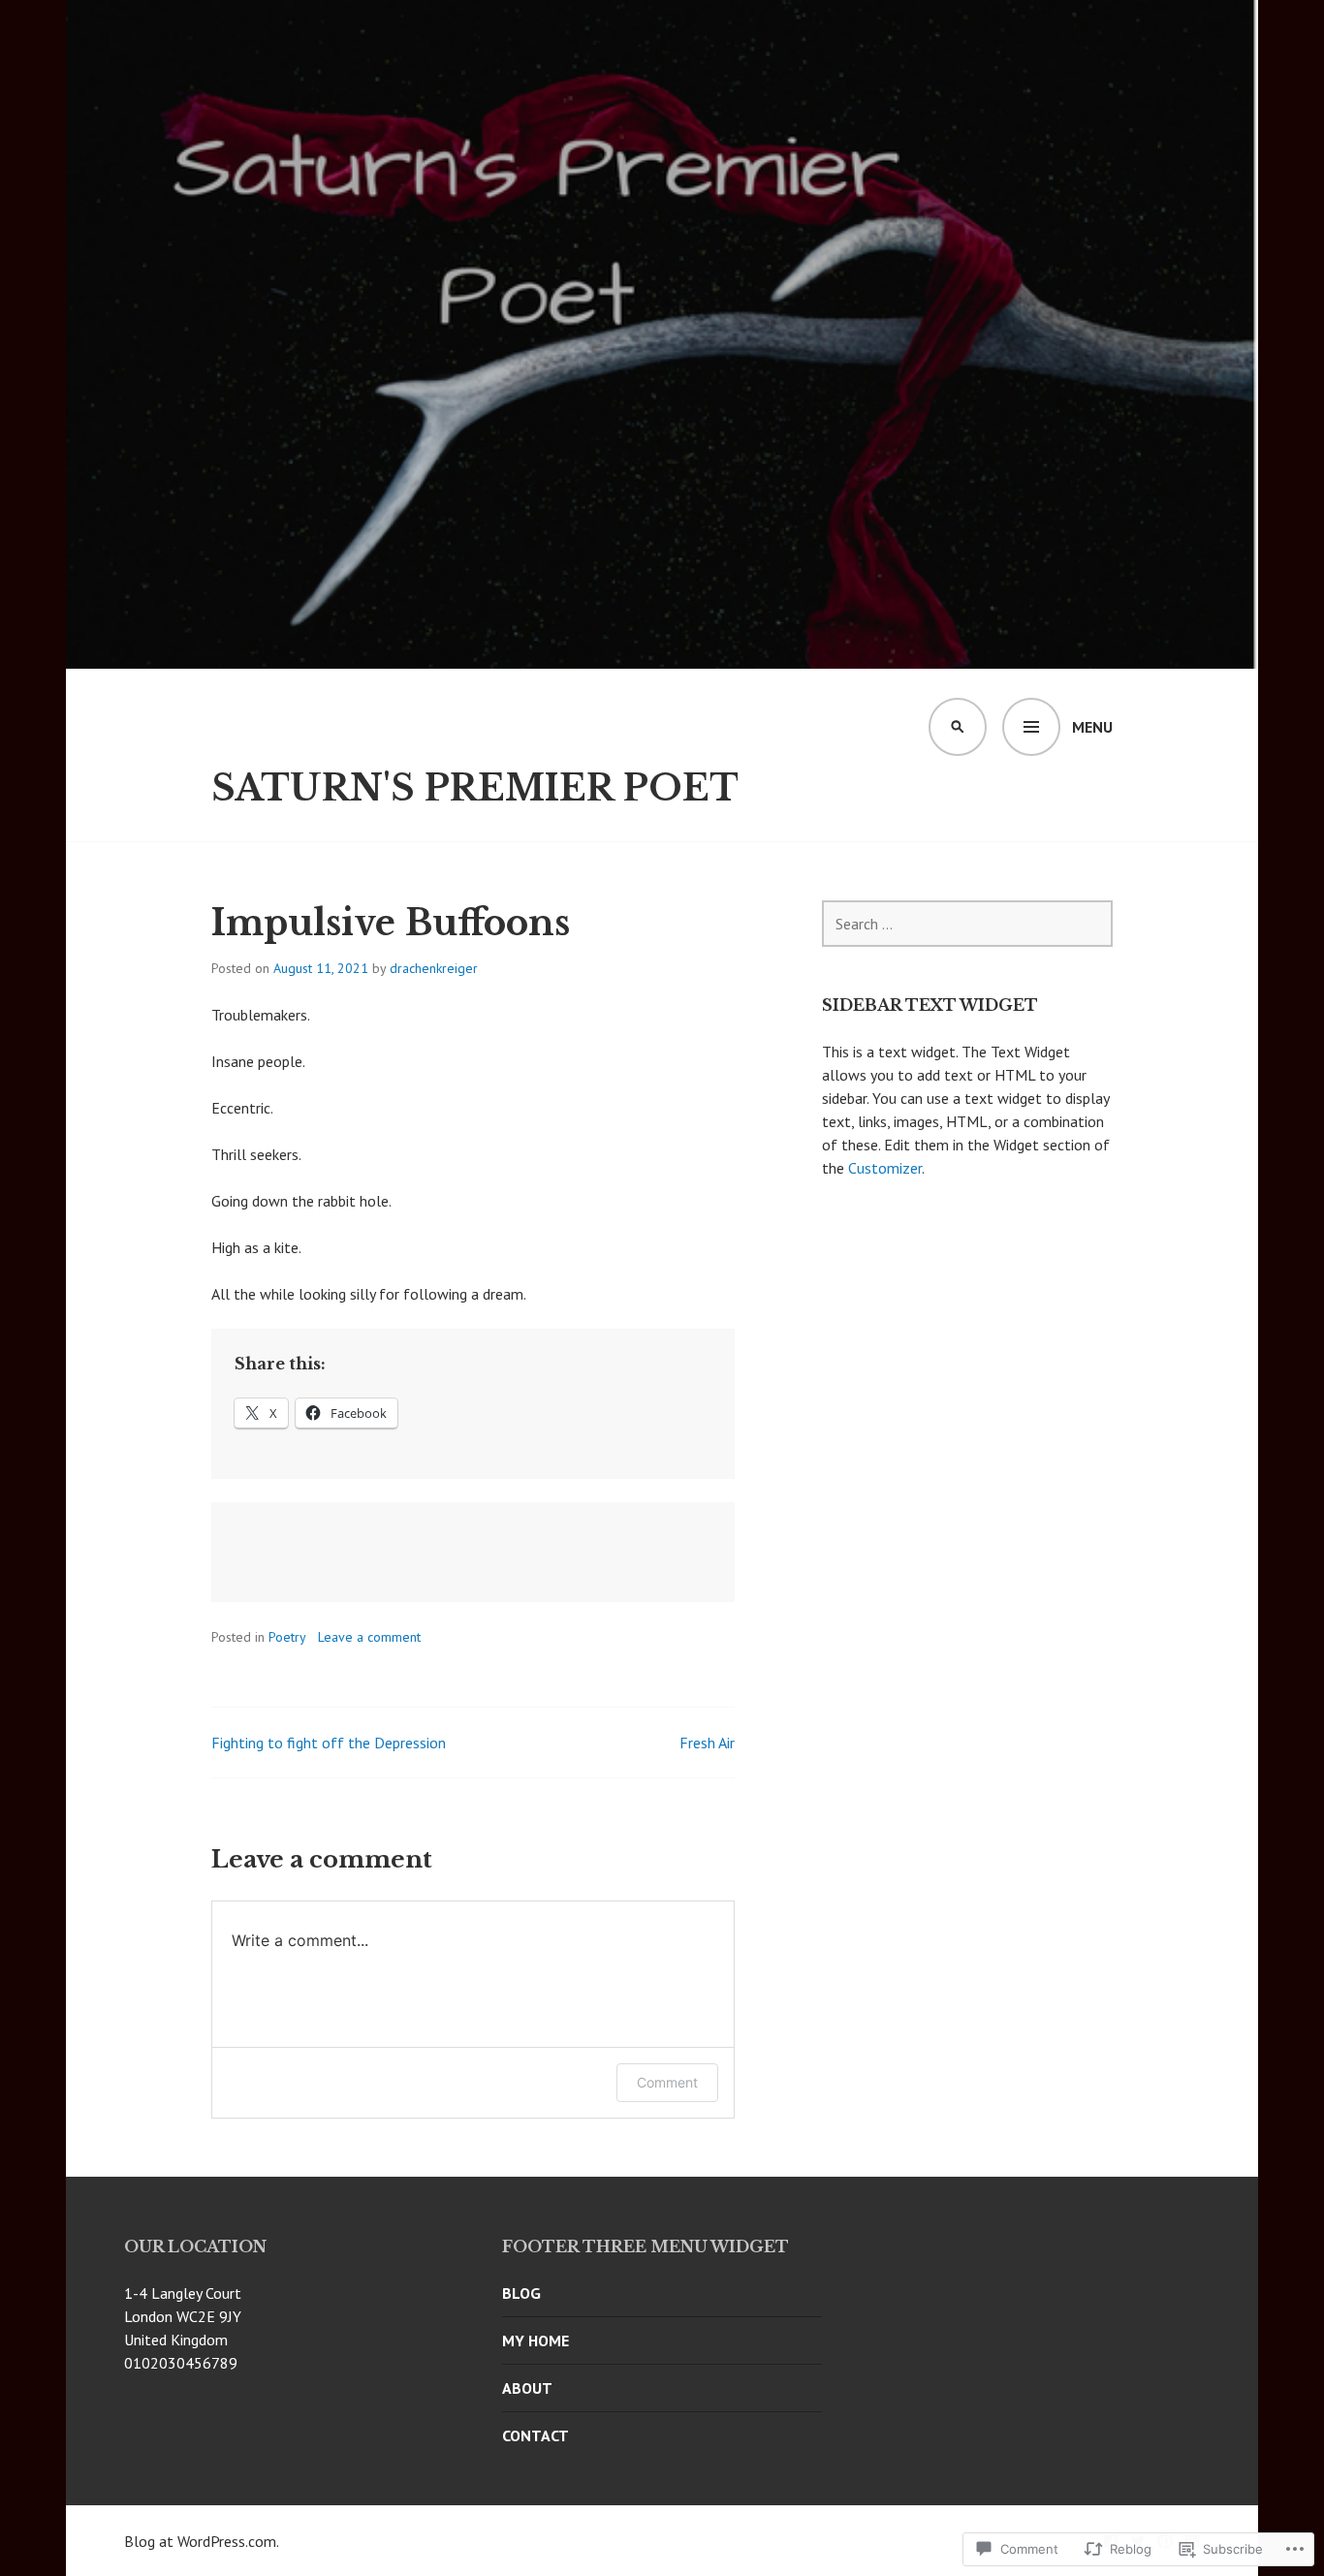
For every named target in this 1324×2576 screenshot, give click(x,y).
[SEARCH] (958, 727)
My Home (536, 2340)
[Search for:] (967, 924)
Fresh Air (707, 1743)
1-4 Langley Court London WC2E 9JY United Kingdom (183, 2316)
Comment (667, 2082)
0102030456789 (181, 2363)
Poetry (287, 1637)
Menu (1092, 727)
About (527, 2388)
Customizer (885, 1168)
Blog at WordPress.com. (202, 2541)
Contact (536, 2435)
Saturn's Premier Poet (475, 788)
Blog (521, 2293)
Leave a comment (369, 1637)
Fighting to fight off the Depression (329, 1743)
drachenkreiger (434, 968)
